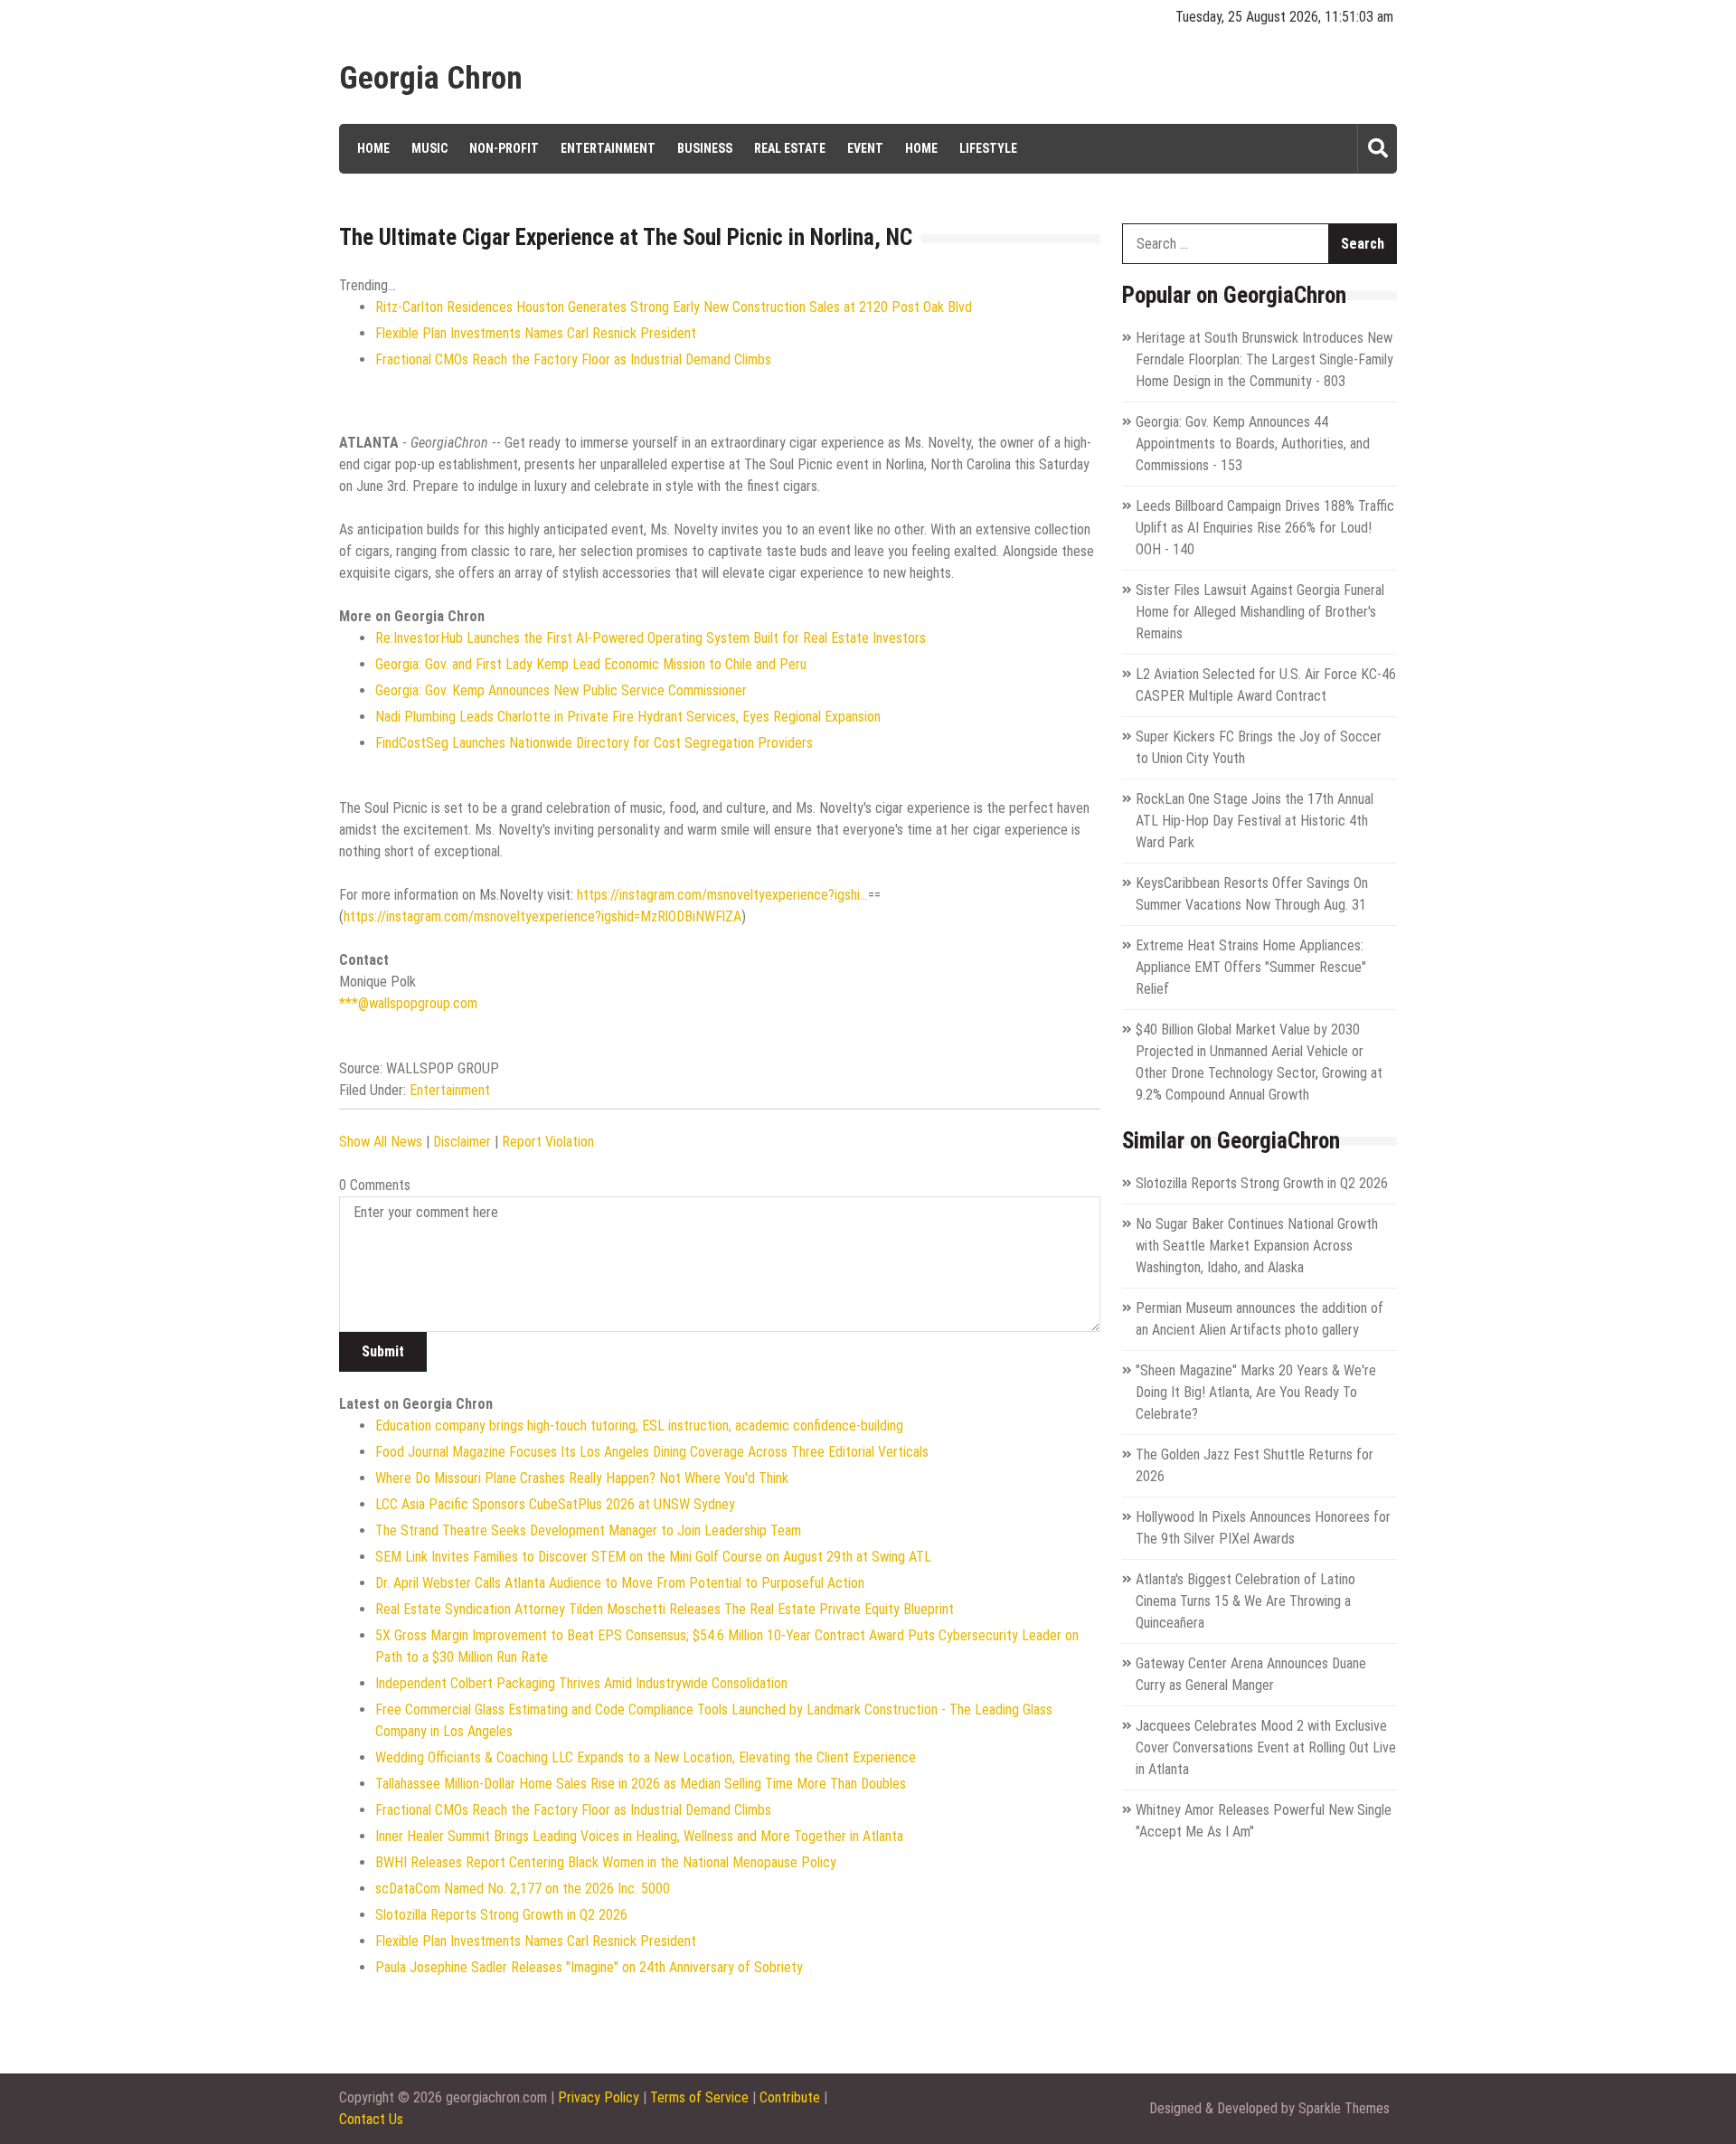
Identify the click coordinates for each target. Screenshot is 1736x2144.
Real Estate (790, 148)
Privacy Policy (599, 2097)
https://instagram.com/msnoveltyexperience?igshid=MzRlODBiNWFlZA (542, 916)
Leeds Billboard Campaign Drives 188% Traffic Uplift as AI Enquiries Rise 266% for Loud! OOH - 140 (1265, 528)
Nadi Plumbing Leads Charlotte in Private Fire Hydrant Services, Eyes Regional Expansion (628, 717)
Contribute (790, 2097)
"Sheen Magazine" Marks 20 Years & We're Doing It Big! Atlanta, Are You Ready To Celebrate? (1256, 1392)
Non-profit (504, 148)
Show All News (381, 1142)
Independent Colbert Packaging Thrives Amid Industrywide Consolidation (581, 1683)
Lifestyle (988, 148)
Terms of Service (699, 2097)
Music (429, 148)
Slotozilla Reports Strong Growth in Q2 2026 (501, 1915)
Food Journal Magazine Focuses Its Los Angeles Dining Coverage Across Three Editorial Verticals (652, 1452)
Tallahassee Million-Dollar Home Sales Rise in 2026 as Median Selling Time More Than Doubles (641, 1784)
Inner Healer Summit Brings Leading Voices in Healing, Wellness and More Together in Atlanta (639, 1836)
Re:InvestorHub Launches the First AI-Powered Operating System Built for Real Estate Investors (651, 638)
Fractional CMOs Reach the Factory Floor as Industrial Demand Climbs (573, 359)
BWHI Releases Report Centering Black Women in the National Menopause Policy (606, 1862)
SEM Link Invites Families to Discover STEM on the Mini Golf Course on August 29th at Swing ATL (653, 1557)
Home (373, 148)
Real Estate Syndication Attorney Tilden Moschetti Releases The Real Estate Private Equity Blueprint (665, 1609)
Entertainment (608, 148)
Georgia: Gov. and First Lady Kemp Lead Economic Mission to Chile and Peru (591, 664)
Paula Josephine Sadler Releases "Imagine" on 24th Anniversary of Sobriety (589, 1967)
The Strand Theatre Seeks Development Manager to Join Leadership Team (588, 1530)
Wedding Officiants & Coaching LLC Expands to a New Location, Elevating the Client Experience (646, 1757)
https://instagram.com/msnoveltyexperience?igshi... (722, 895)
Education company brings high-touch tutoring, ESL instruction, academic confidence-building (639, 1426)
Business (705, 148)
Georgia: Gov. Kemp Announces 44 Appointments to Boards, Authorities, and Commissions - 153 (1253, 444)
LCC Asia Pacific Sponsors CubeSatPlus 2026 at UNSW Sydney (555, 1504)
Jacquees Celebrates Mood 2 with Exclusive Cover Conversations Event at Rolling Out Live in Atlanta (1266, 1747)
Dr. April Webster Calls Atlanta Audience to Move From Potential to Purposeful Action (620, 1583)
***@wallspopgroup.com (408, 1003)
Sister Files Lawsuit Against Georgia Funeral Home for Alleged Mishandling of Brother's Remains (1260, 612)
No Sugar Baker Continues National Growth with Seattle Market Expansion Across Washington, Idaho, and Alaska (1257, 1246)
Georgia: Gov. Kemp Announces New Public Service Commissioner (561, 690)
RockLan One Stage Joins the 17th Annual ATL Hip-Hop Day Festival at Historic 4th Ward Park (1255, 821)
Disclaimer (462, 1142)
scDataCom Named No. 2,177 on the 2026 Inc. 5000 (523, 1889)
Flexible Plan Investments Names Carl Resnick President (536, 333)
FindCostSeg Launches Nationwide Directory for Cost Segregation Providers (594, 743)
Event (865, 148)
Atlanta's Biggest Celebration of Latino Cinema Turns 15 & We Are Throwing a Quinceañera (1245, 1601)
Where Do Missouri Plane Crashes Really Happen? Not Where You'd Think (582, 1478)
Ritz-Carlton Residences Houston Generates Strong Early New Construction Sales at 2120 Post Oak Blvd (674, 307)
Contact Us (371, 2119)
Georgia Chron (431, 79)
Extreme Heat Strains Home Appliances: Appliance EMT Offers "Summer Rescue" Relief (1251, 967)
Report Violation (548, 1142)
